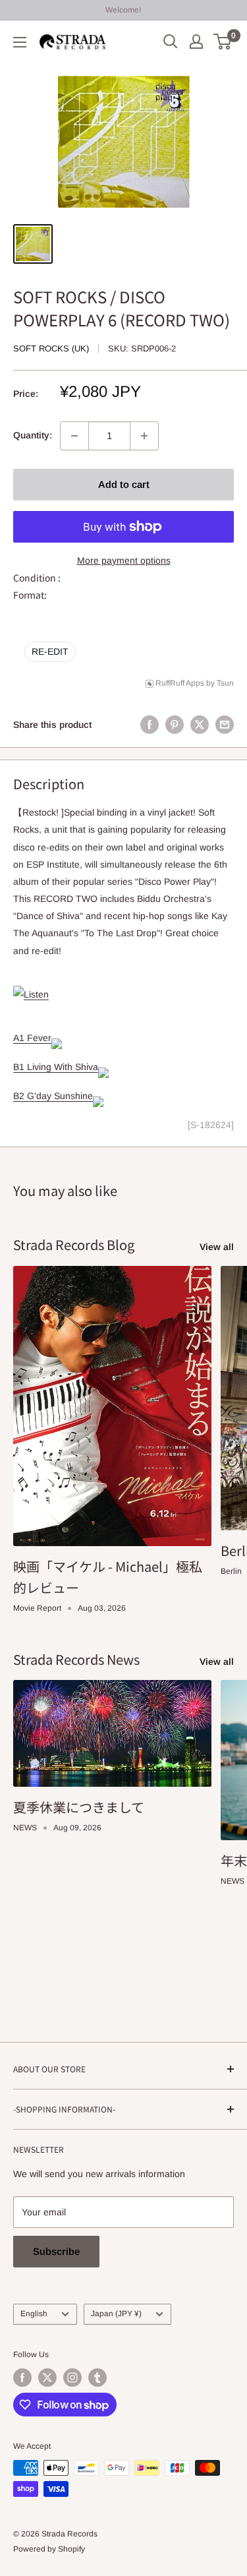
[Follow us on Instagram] (72, 2378)
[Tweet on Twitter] (200, 725)
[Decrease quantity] (74, 436)
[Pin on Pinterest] (175, 725)
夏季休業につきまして (79, 1807)
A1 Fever (32, 1038)
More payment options (124, 560)
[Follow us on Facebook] (22, 2378)
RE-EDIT (50, 651)
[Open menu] (20, 42)
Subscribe (56, 2251)
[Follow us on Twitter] (47, 2378)
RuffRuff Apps (180, 683)
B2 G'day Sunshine (53, 1096)
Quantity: (33, 435)
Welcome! (123, 10)
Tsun (225, 683)
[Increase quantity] (144, 436)
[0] (223, 42)
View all (217, 1247)
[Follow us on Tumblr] (97, 2378)
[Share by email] (225, 725)
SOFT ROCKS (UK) (51, 348)
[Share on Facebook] (150, 725)
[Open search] (171, 42)
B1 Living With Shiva (56, 1067)
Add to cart (124, 484)
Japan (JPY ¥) (116, 2314)
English (34, 2314)
